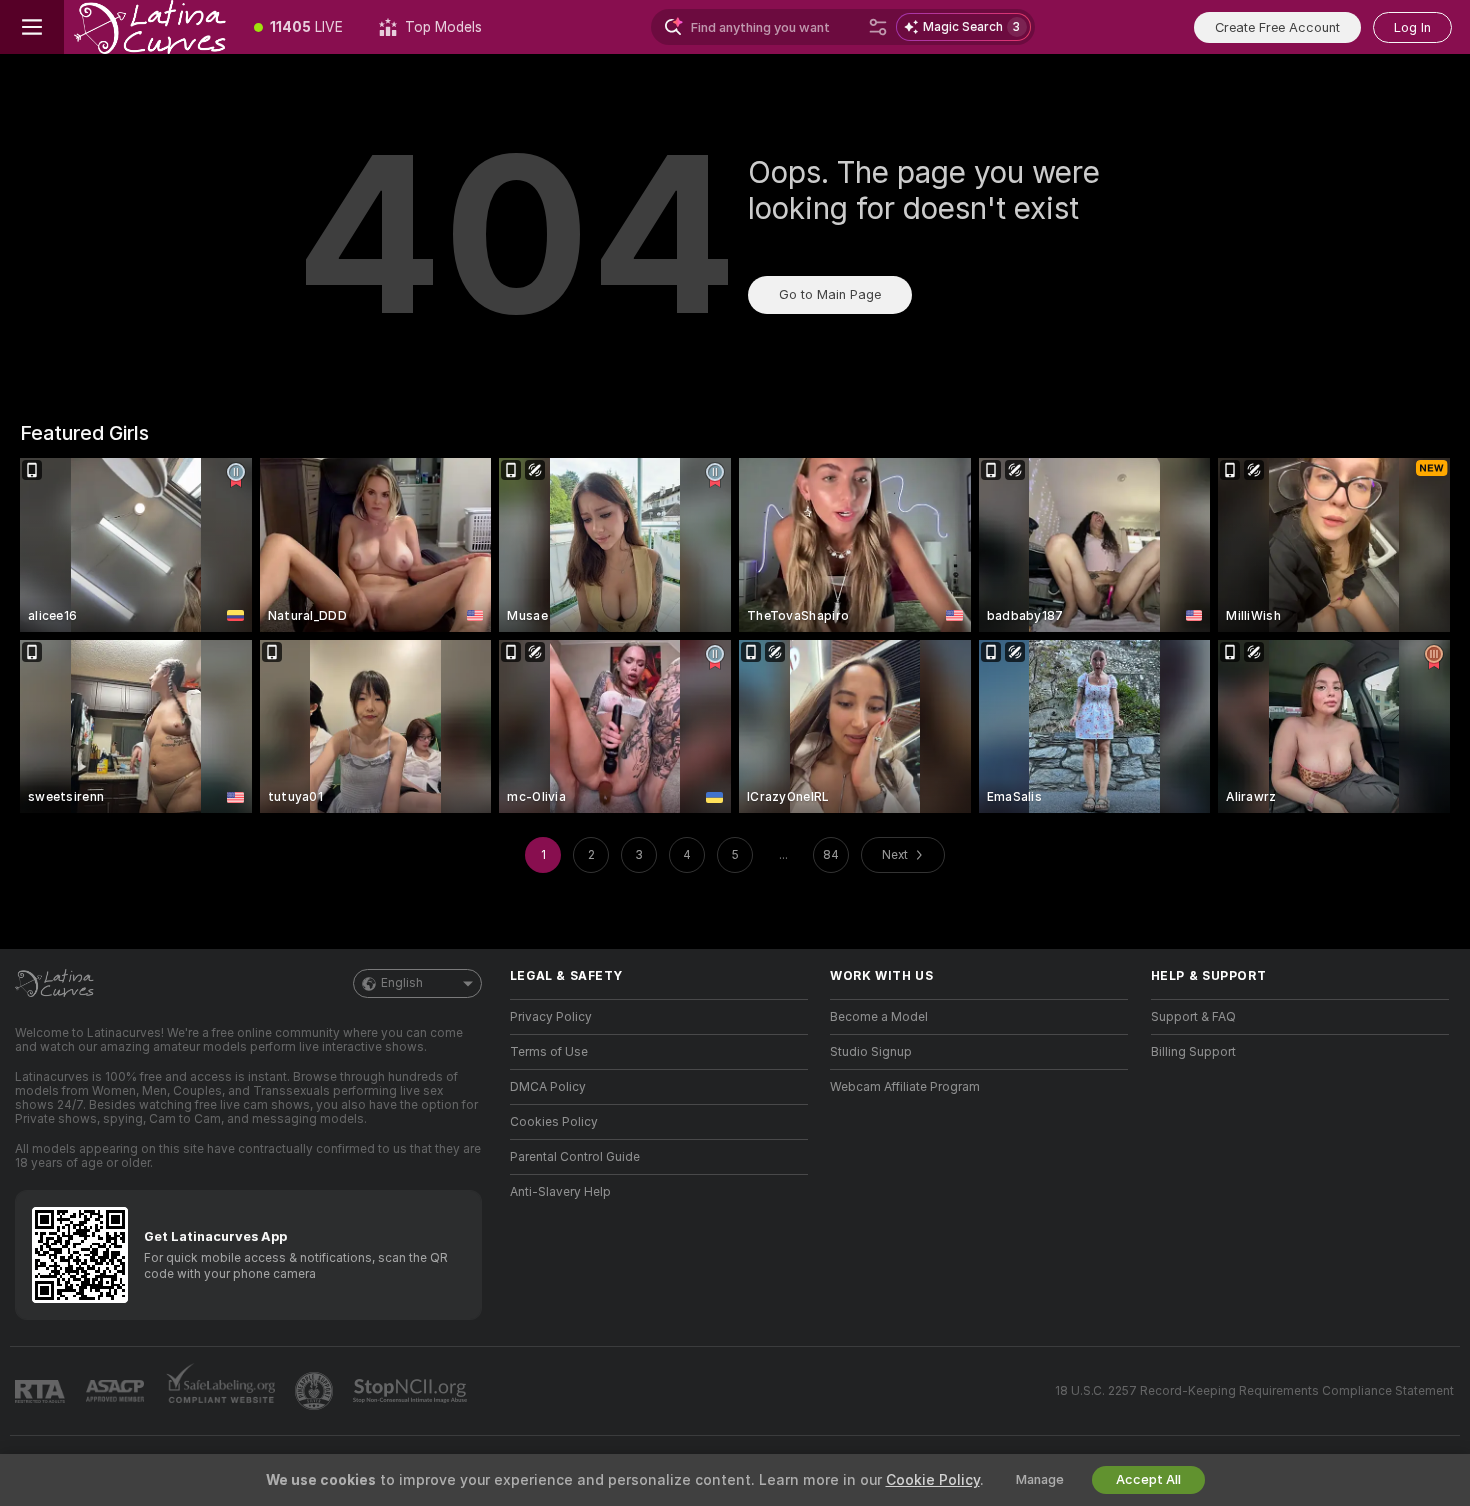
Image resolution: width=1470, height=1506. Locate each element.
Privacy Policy (551, 1017)
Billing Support (1193, 1052)
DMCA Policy (548, 1087)
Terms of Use (549, 1052)
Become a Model (879, 1017)
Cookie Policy (933, 1480)
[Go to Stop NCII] (412, 1391)
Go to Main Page (830, 294)
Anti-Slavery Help (560, 1192)
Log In (1412, 27)
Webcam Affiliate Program (905, 1087)
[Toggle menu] (32, 27)
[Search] (878, 27)
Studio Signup (871, 1052)
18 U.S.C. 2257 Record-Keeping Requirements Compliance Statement (1254, 1391)
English (402, 983)
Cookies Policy (554, 1122)
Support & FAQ (1193, 1017)
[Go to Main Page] (150, 27)
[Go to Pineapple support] (316, 1391)
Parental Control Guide (575, 1157)
